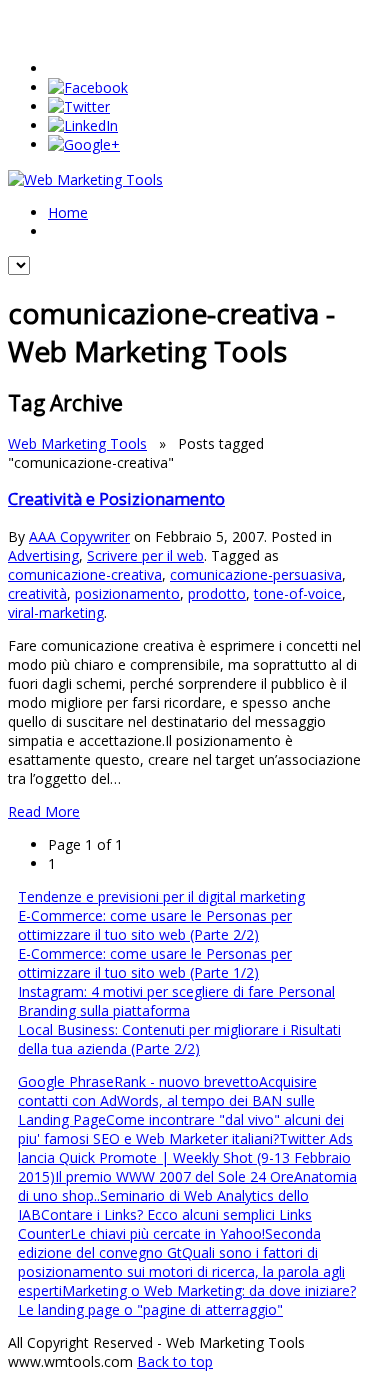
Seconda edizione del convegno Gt (169, 1243)
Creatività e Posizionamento (116, 499)
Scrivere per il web (145, 555)
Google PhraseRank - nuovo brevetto (138, 1081)
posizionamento (127, 593)
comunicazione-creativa (85, 574)
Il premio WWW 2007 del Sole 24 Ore (174, 1176)
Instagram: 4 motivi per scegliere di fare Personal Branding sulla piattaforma (176, 1001)
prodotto (217, 593)
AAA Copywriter (79, 536)
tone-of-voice (298, 593)
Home (68, 212)
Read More (44, 811)
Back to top (175, 1361)
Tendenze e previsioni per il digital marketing (161, 896)
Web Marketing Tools (77, 443)
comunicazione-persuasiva (256, 574)
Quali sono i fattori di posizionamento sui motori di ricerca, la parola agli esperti (181, 1271)
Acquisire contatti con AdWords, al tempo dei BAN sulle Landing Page (167, 1100)
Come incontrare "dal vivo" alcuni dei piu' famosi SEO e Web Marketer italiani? (181, 1129)
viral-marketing (56, 612)
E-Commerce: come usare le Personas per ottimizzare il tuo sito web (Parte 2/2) (155, 925)
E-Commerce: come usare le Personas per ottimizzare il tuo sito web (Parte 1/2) (155, 963)
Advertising (43, 555)
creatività (37, 593)
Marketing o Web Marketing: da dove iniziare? (209, 1290)
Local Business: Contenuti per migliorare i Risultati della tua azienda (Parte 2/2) (179, 1039)
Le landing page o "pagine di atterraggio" (150, 1309)
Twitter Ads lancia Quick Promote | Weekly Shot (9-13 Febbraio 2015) (185, 1157)
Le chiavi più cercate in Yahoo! (167, 1233)
